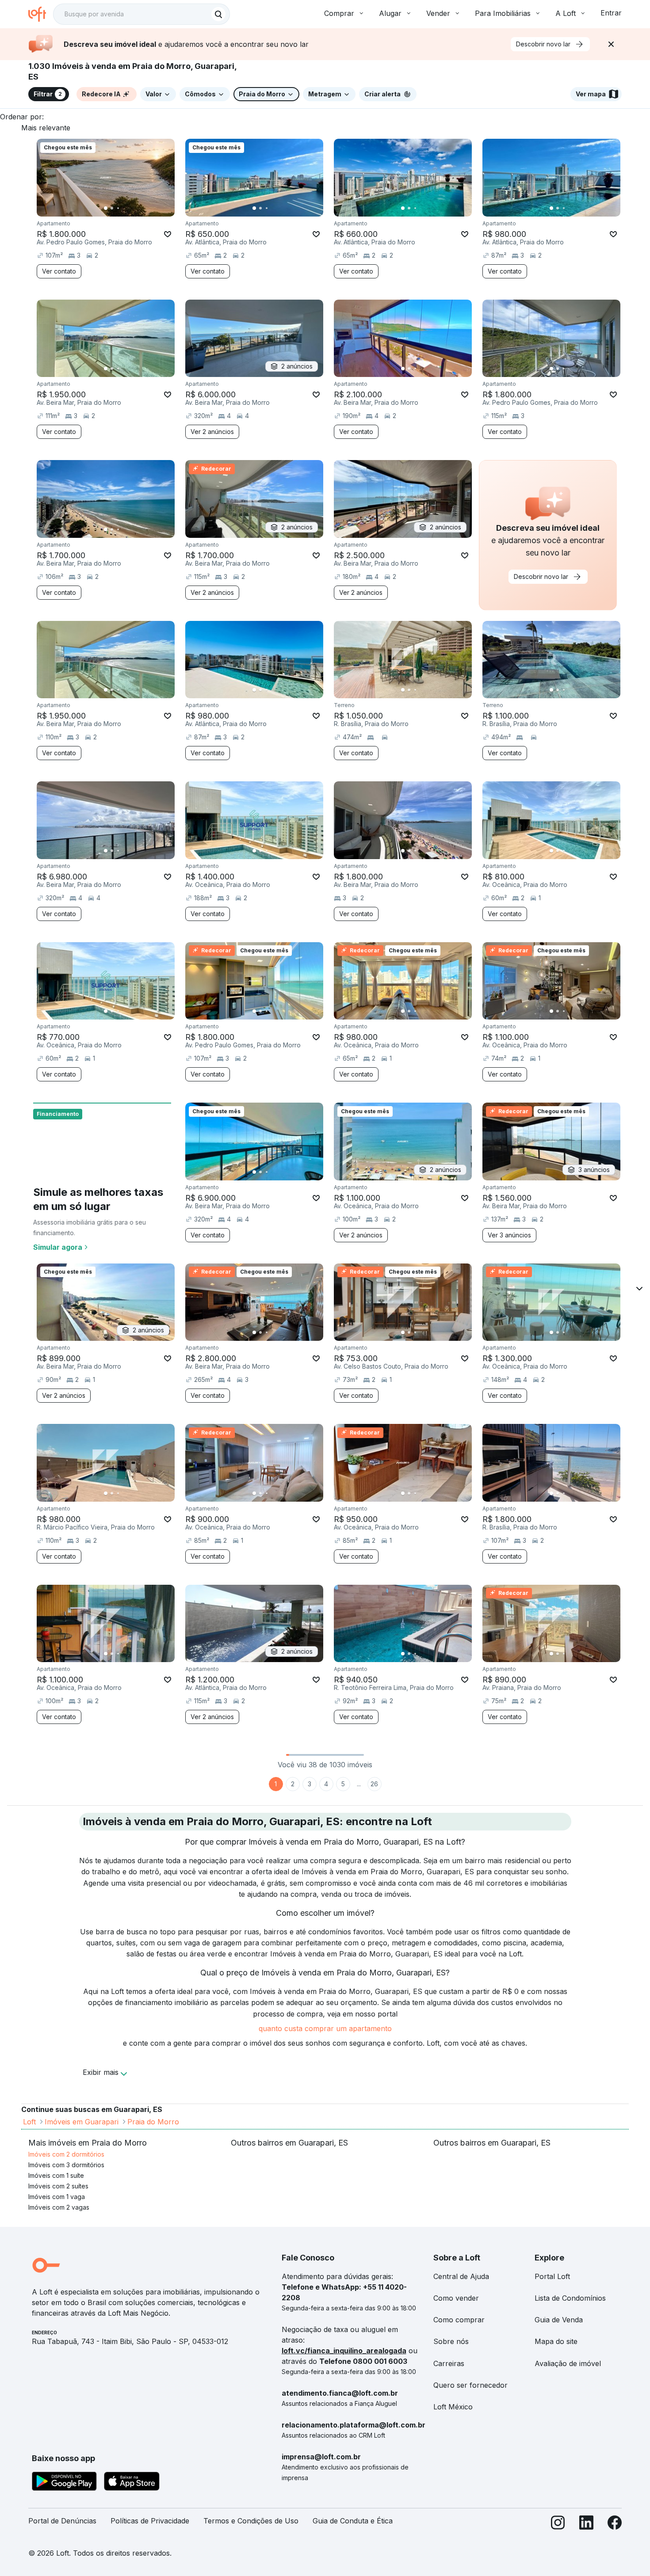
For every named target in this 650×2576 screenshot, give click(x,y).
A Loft (566, 13)
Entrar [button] (611, 13)
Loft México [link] (453, 2407)
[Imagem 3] (118, 208)
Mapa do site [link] (556, 2341)
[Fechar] (611, 44)
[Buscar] (218, 14)
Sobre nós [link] (451, 2341)
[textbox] (141, 14)
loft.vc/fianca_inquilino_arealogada (344, 2351)
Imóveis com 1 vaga (57, 2197)
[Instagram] (558, 2525)
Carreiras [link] (449, 2363)
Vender (438, 13)
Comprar (339, 13)
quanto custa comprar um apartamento (325, 2028)
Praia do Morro (153, 2122)
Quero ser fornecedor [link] (470, 2385)
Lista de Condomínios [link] (570, 2298)
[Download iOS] (132, 2483)
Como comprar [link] (459, 2320)
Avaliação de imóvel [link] (568, 2363)
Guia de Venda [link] (559, 2320)
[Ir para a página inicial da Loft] (41, 14)
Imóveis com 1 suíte (56, 2175)
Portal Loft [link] (552, 2276)
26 (374, 1784)
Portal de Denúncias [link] (62, 2521)
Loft (29, 2122)
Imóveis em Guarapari (82, 2122)
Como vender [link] (456, 2298)
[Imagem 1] (106, 208)
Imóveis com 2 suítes (58, 2186)
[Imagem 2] (112, 208)
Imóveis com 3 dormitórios (66, 2165)
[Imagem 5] (130, 208)
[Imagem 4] (124, 208)
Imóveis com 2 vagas (59, 2207)
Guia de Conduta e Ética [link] (353, 2521)
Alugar (390, 13)
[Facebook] (615, 2525)
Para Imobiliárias (503, 13)
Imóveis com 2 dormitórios (66, 2154)
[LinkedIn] (586, 2525)
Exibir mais (101, 2072)
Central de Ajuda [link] (461, 2276)
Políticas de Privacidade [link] (150, 2521)
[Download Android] (64, 2483)
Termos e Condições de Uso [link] (251, 2521)
